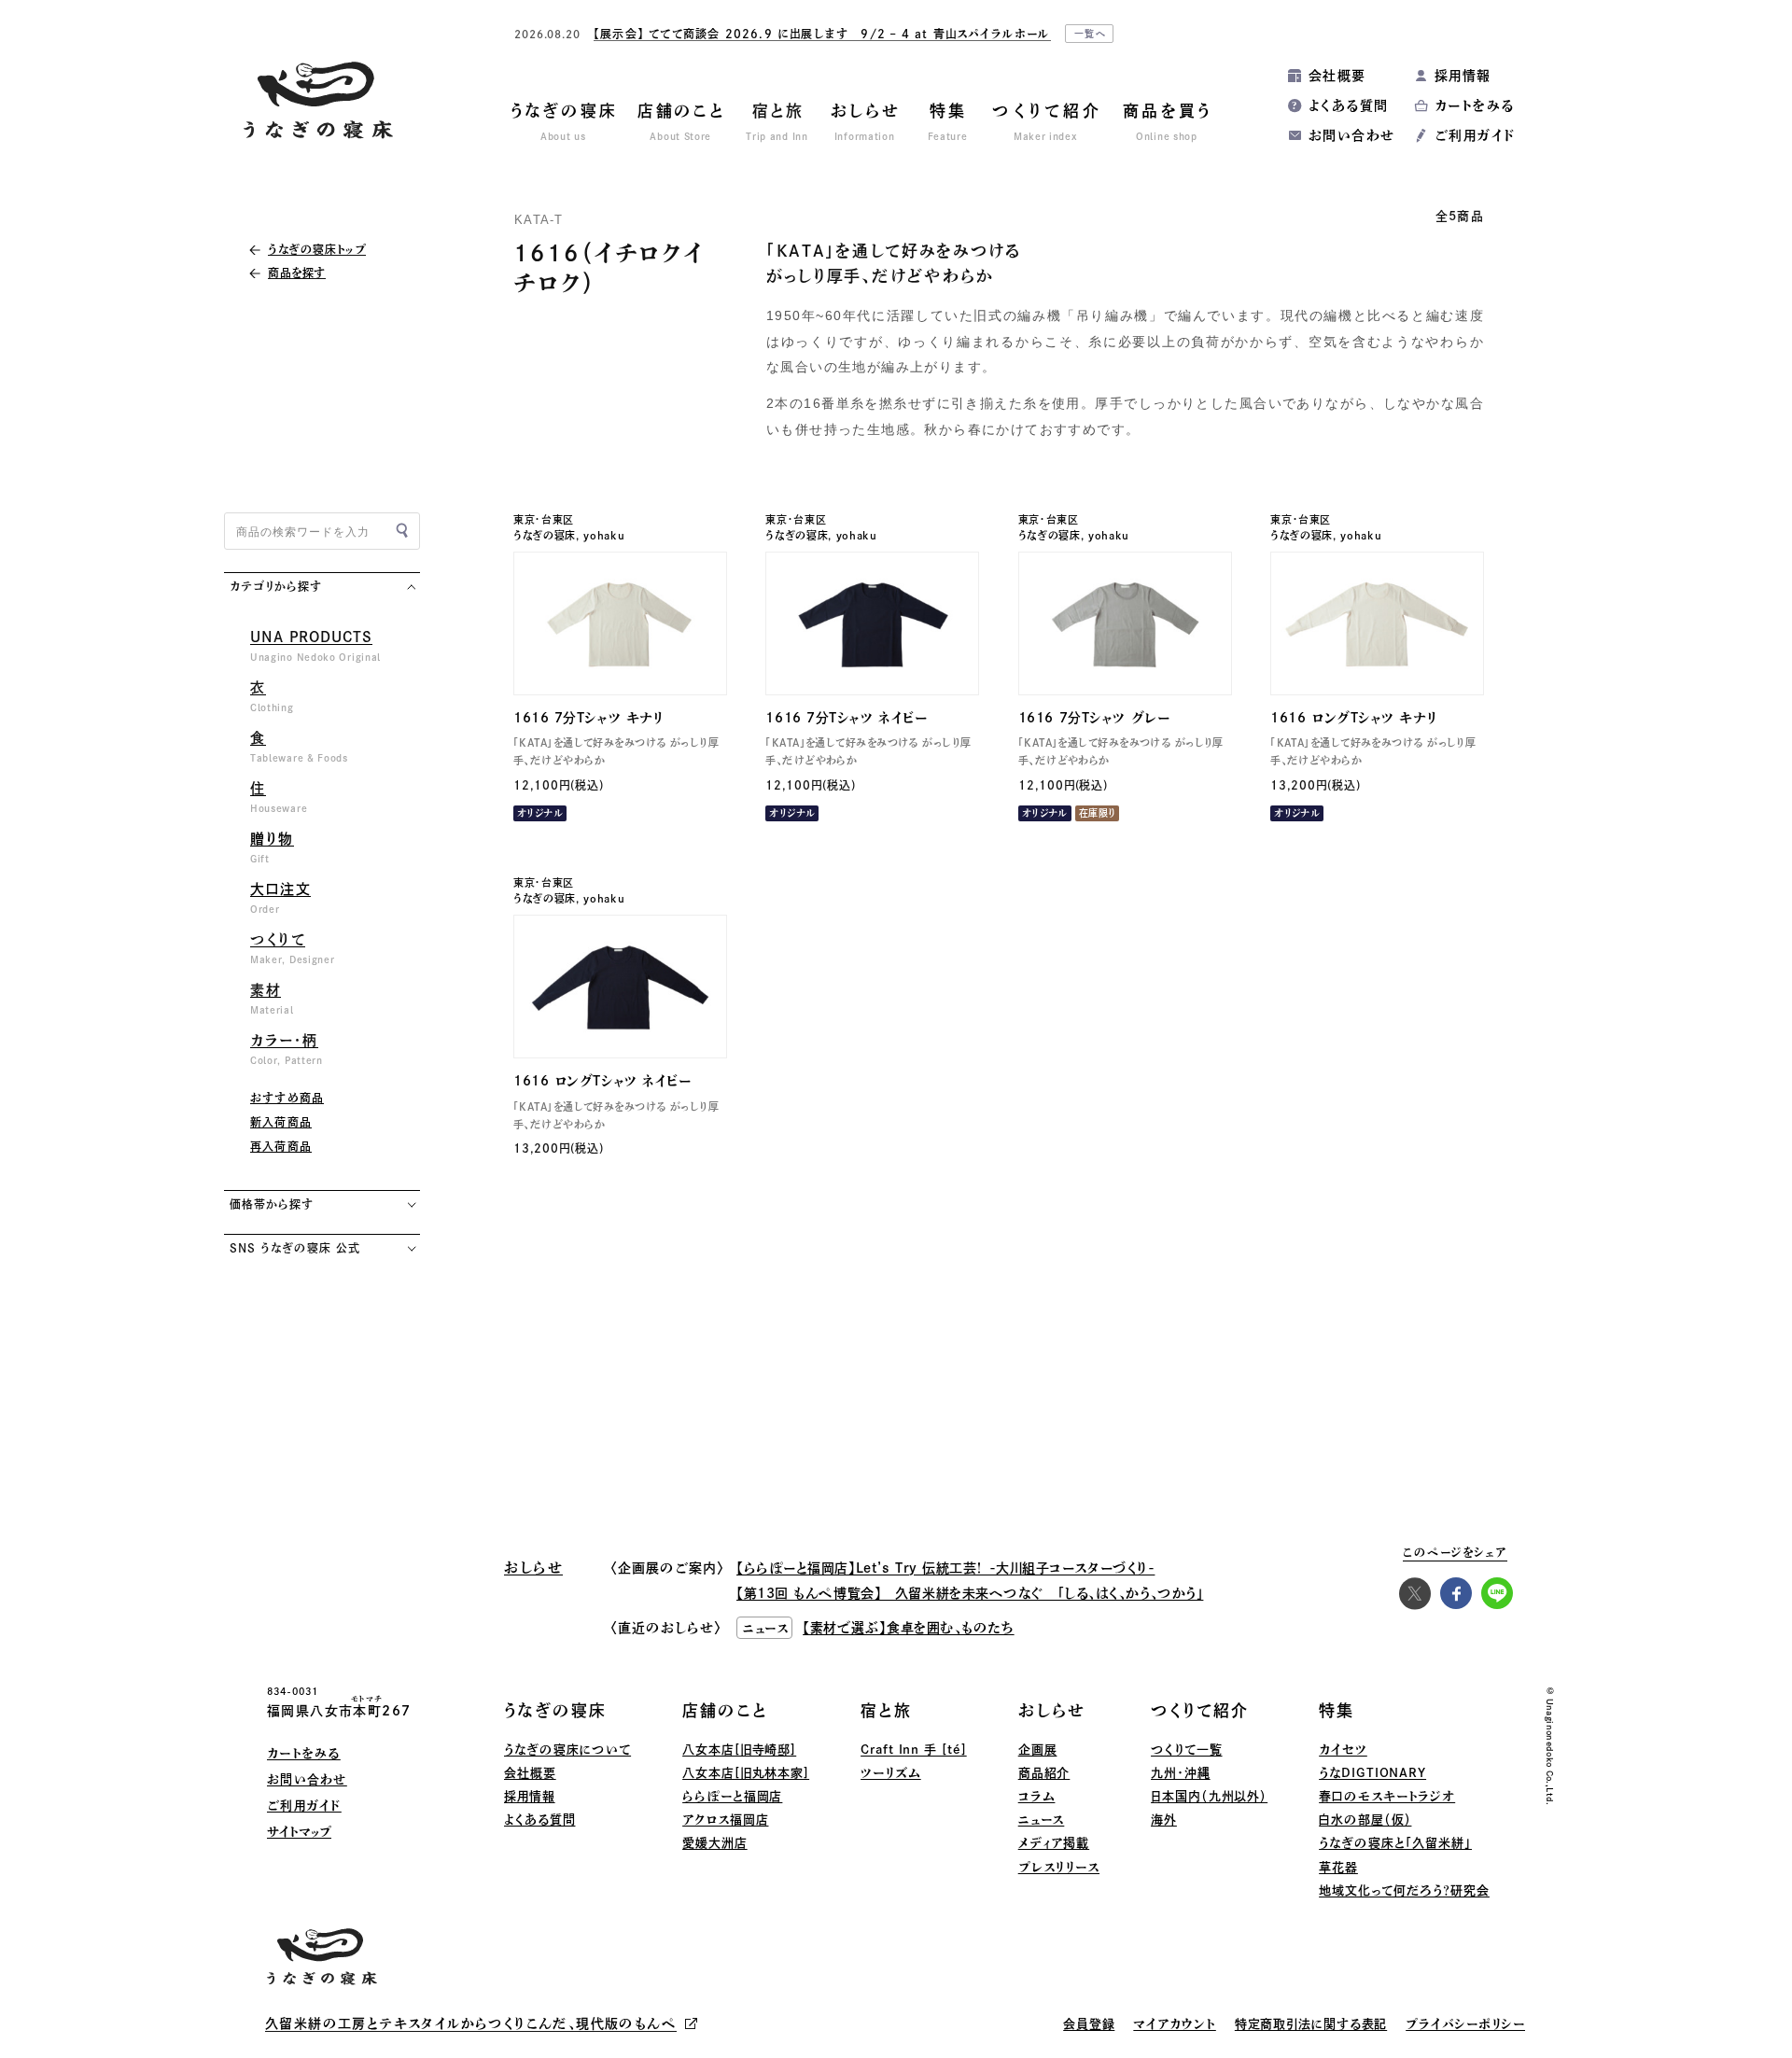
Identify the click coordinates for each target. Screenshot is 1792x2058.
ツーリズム (891, 1773)
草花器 (1338, 1867)
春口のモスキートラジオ (1387, 1796)
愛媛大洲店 (715, 1843)
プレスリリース (1059, 1867)
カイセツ (1343, 1750)
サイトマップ (299, 1832)
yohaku (604, 535)
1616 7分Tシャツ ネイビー (846, 718)
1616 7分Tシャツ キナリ (588, 718)
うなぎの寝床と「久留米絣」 (1395, 1843)
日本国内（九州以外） (1209, 1796)
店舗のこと (725, 1710)
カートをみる (1474, 105)
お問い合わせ (1351, 135)
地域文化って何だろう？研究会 (1404, 1890)
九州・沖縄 (1181, 1773)
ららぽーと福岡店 (732, 1796)
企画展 (1038, 1750)
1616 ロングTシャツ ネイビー (602, 1081)
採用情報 (1463, 76)
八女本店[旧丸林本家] (746, 1773)
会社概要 (1337, 76)
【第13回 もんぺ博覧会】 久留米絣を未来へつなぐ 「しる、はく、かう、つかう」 (970, 1593)
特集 (1337, 1710)
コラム (1037, 1796)
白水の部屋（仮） (1365, 1820)
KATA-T (539, 220)
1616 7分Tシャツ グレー (1094, 718)
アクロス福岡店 (725, 1820)
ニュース (1042, 1820)
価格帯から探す (272, 1204)
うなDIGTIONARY (1372, 1773)
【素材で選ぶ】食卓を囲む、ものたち (909, 1628)
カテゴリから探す (276, 586)
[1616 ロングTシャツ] (1377, 623)
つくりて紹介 (1200, 1710)
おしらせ (1052, 1710)
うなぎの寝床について (567, 1750)
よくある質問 (1348, 105)
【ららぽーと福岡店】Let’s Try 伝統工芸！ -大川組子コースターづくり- (945, 1568)
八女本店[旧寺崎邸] (739, 1750)
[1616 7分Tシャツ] (620, 623)
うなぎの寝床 (545, 535)
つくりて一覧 (1186, 1750)
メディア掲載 (1054, 1843)
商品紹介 (1044, 1773)
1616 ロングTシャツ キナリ (1354, 718)
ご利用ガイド (1475, 135)
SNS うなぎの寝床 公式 (294, 1248)
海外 (1164, 1820)
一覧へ (1091, 34)
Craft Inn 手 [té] (914, 1750)
